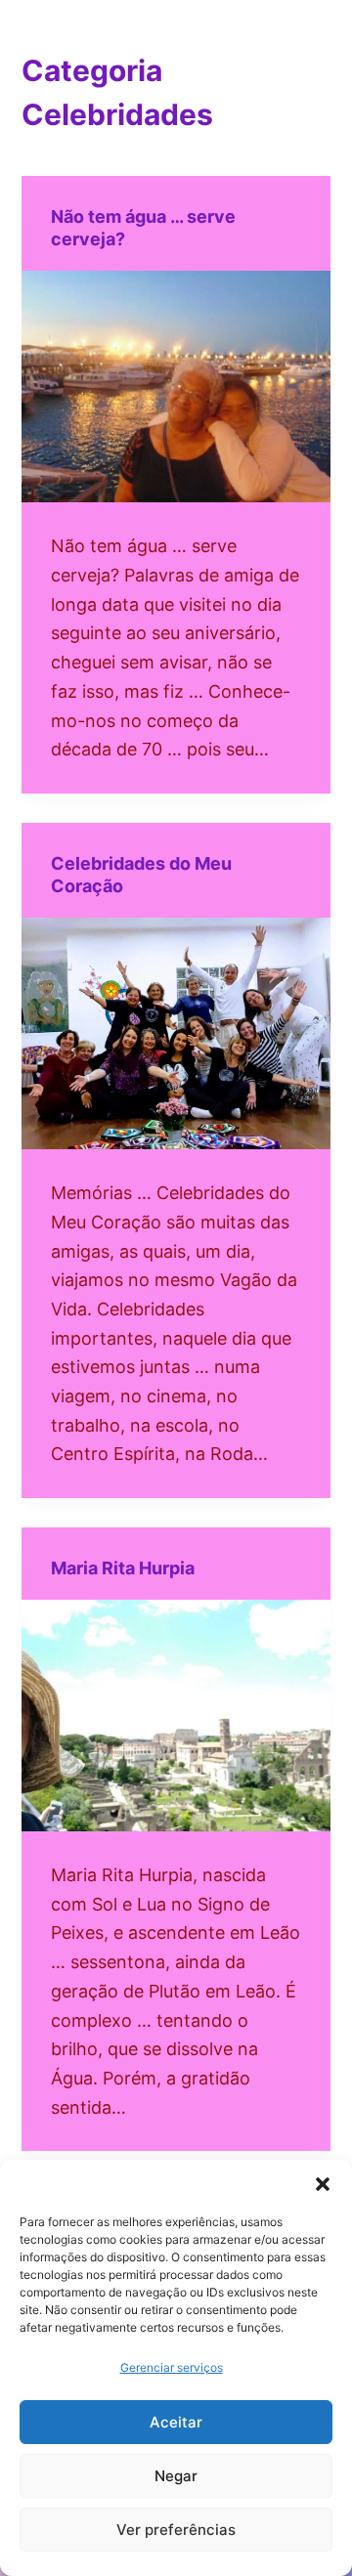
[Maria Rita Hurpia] (176, 1716)
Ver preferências (176, 2530)
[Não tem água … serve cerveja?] (176, 387)
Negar (176, 2476)
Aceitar (176, 2422)
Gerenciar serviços (172, 2367)
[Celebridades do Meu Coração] (176, 1034)
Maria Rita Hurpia (123, 1568)
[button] (323, 2184)
